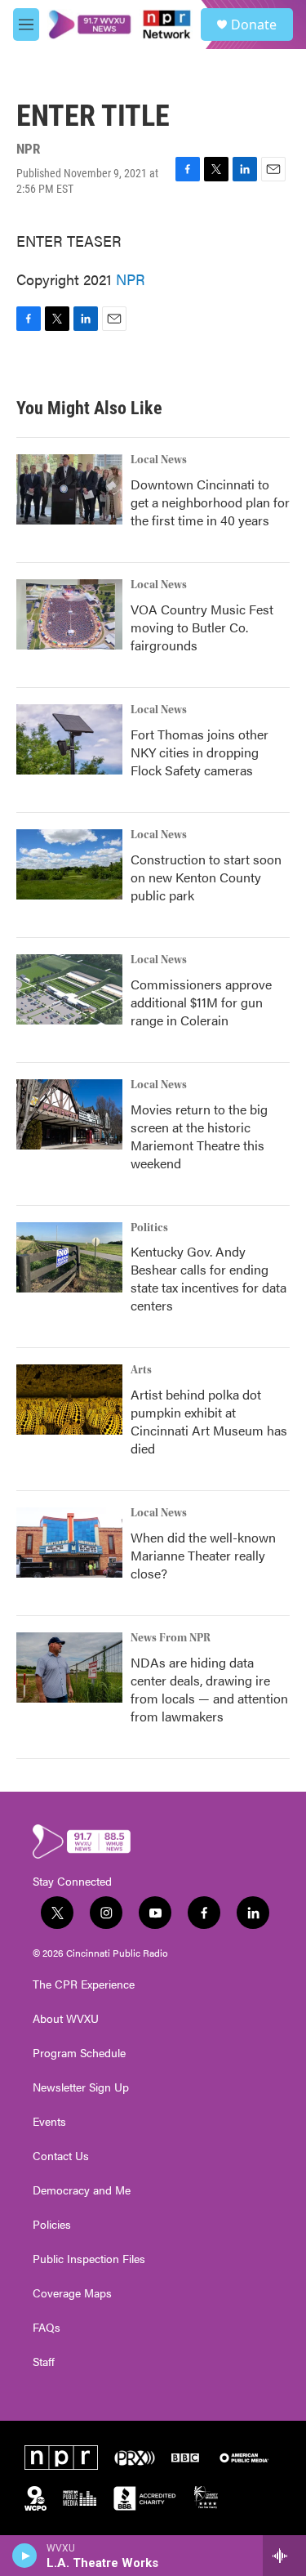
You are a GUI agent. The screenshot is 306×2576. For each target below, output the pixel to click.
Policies (52, 2225)
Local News (159, 460)
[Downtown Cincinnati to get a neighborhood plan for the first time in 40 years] (69, 489)
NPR (131, 279)
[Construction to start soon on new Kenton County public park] (69, 864)
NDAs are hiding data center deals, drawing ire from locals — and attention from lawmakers (209, 1689)
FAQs (47, 2328)
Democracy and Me (82, 2190)
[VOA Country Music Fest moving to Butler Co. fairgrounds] (69, 614)
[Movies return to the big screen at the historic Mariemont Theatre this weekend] (69, 1114)
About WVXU (66, 2019)
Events (49, 2122)
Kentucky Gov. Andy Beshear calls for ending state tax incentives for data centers (208, 1278)
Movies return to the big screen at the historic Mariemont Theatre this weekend (199, 1136)
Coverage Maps (72, 2293)
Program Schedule (79, 2053)
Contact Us (61, 2156)
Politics (149, 1228)
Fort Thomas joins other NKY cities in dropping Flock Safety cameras (200, 752)
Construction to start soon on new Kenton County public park (206, 877)
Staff (44, 2362)
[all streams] (284, 2556)
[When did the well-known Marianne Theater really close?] (69, 1542)
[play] (25, 2556)
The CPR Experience (84, 1984)
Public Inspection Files (89, 2259)
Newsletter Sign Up (81, 2087)
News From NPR (171, 1638)
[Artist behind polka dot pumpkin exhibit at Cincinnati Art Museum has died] (69, 1400)
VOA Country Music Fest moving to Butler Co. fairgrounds (202, 627)
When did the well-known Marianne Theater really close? (203, 1555)
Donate (254, 25)
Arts (141, 1370)
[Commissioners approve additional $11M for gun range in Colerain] (69, 989)
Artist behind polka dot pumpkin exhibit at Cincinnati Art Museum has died (209, 1421)
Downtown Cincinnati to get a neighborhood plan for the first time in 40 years (210, 502)
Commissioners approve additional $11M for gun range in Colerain (201, 1002)
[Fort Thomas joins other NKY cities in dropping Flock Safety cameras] (69, 739)
